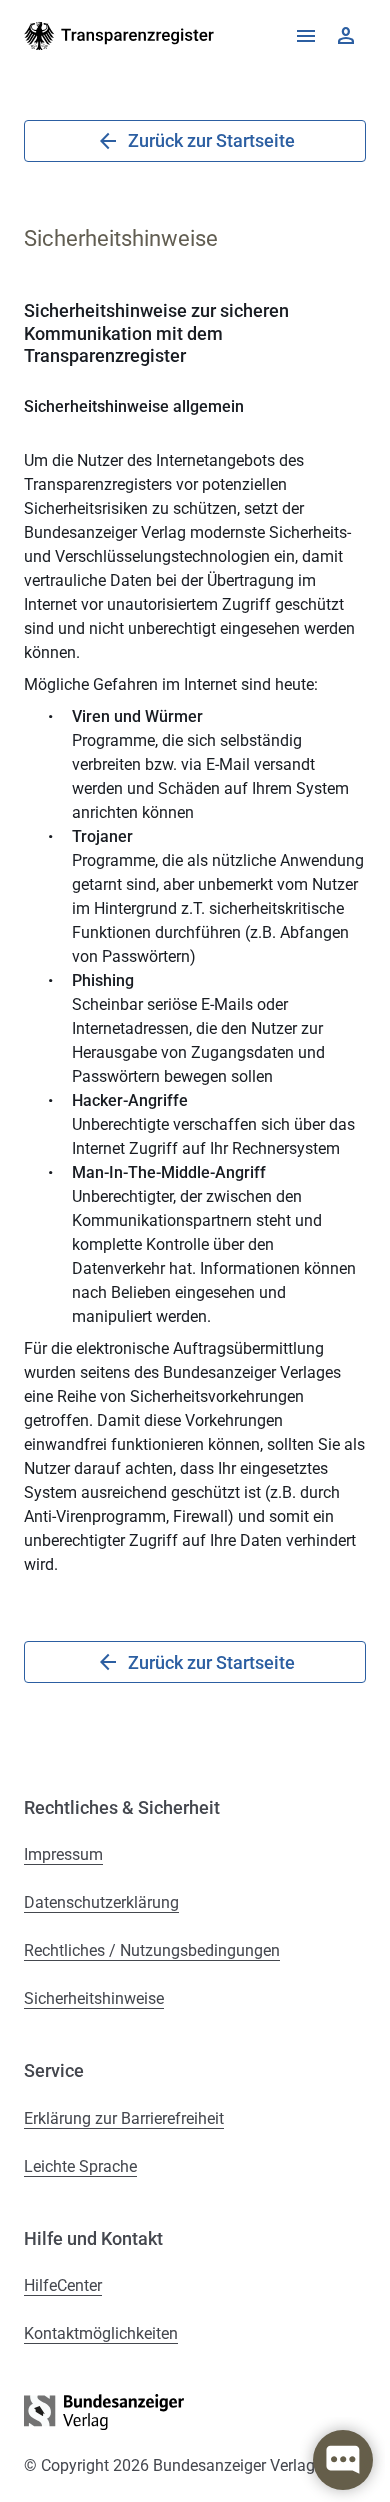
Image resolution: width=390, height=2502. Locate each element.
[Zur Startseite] (119, 36)
